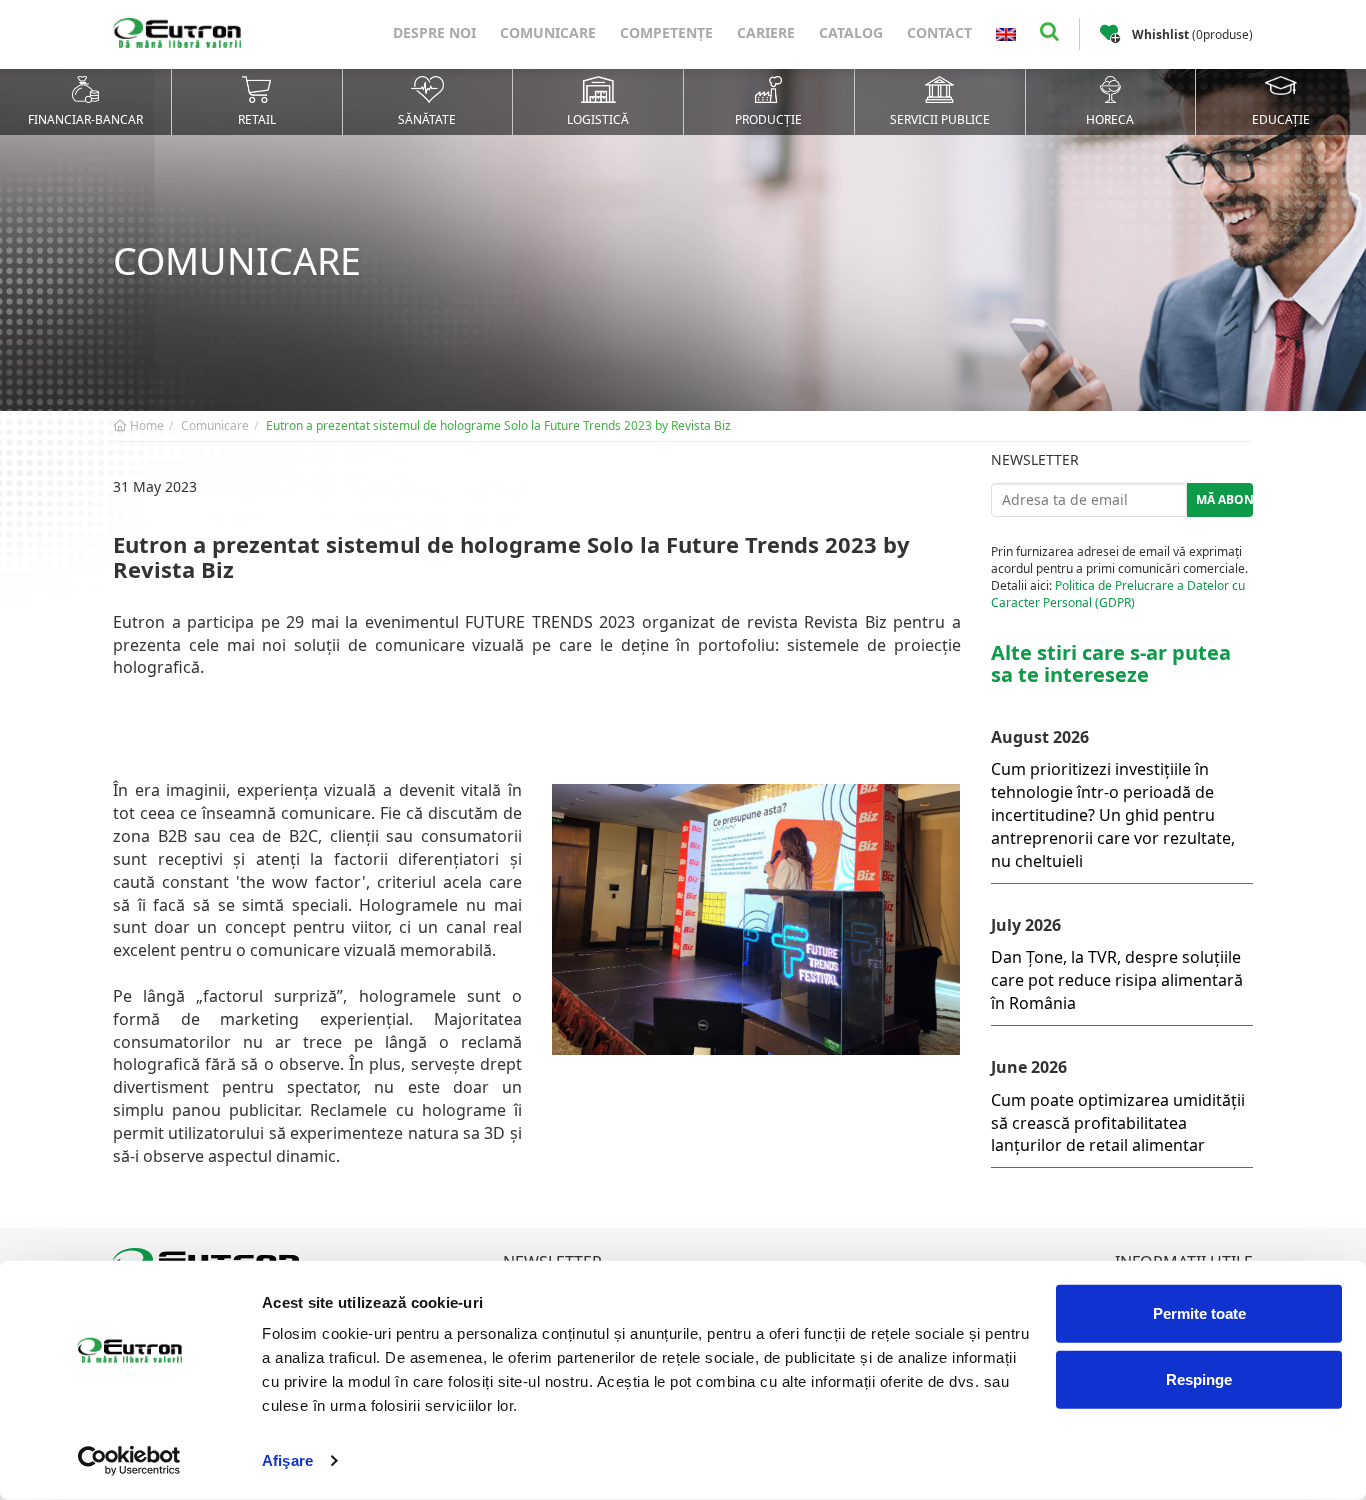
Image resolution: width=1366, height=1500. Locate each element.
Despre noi (434, 32)
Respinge (1199, 1378)
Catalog (851, 32)
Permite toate (1199, 1313)
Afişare (287, 1460)
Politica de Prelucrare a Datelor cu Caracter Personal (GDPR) (1118, 594)
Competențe (666, 32)
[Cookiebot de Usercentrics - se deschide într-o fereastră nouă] (129, 1461)
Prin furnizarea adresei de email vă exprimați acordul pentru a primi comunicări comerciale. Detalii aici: (1119, 577)
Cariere (766, 32)
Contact (939, 32)
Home (145, 425)
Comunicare (548, 32)
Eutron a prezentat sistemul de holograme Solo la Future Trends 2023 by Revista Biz (498, 425)
